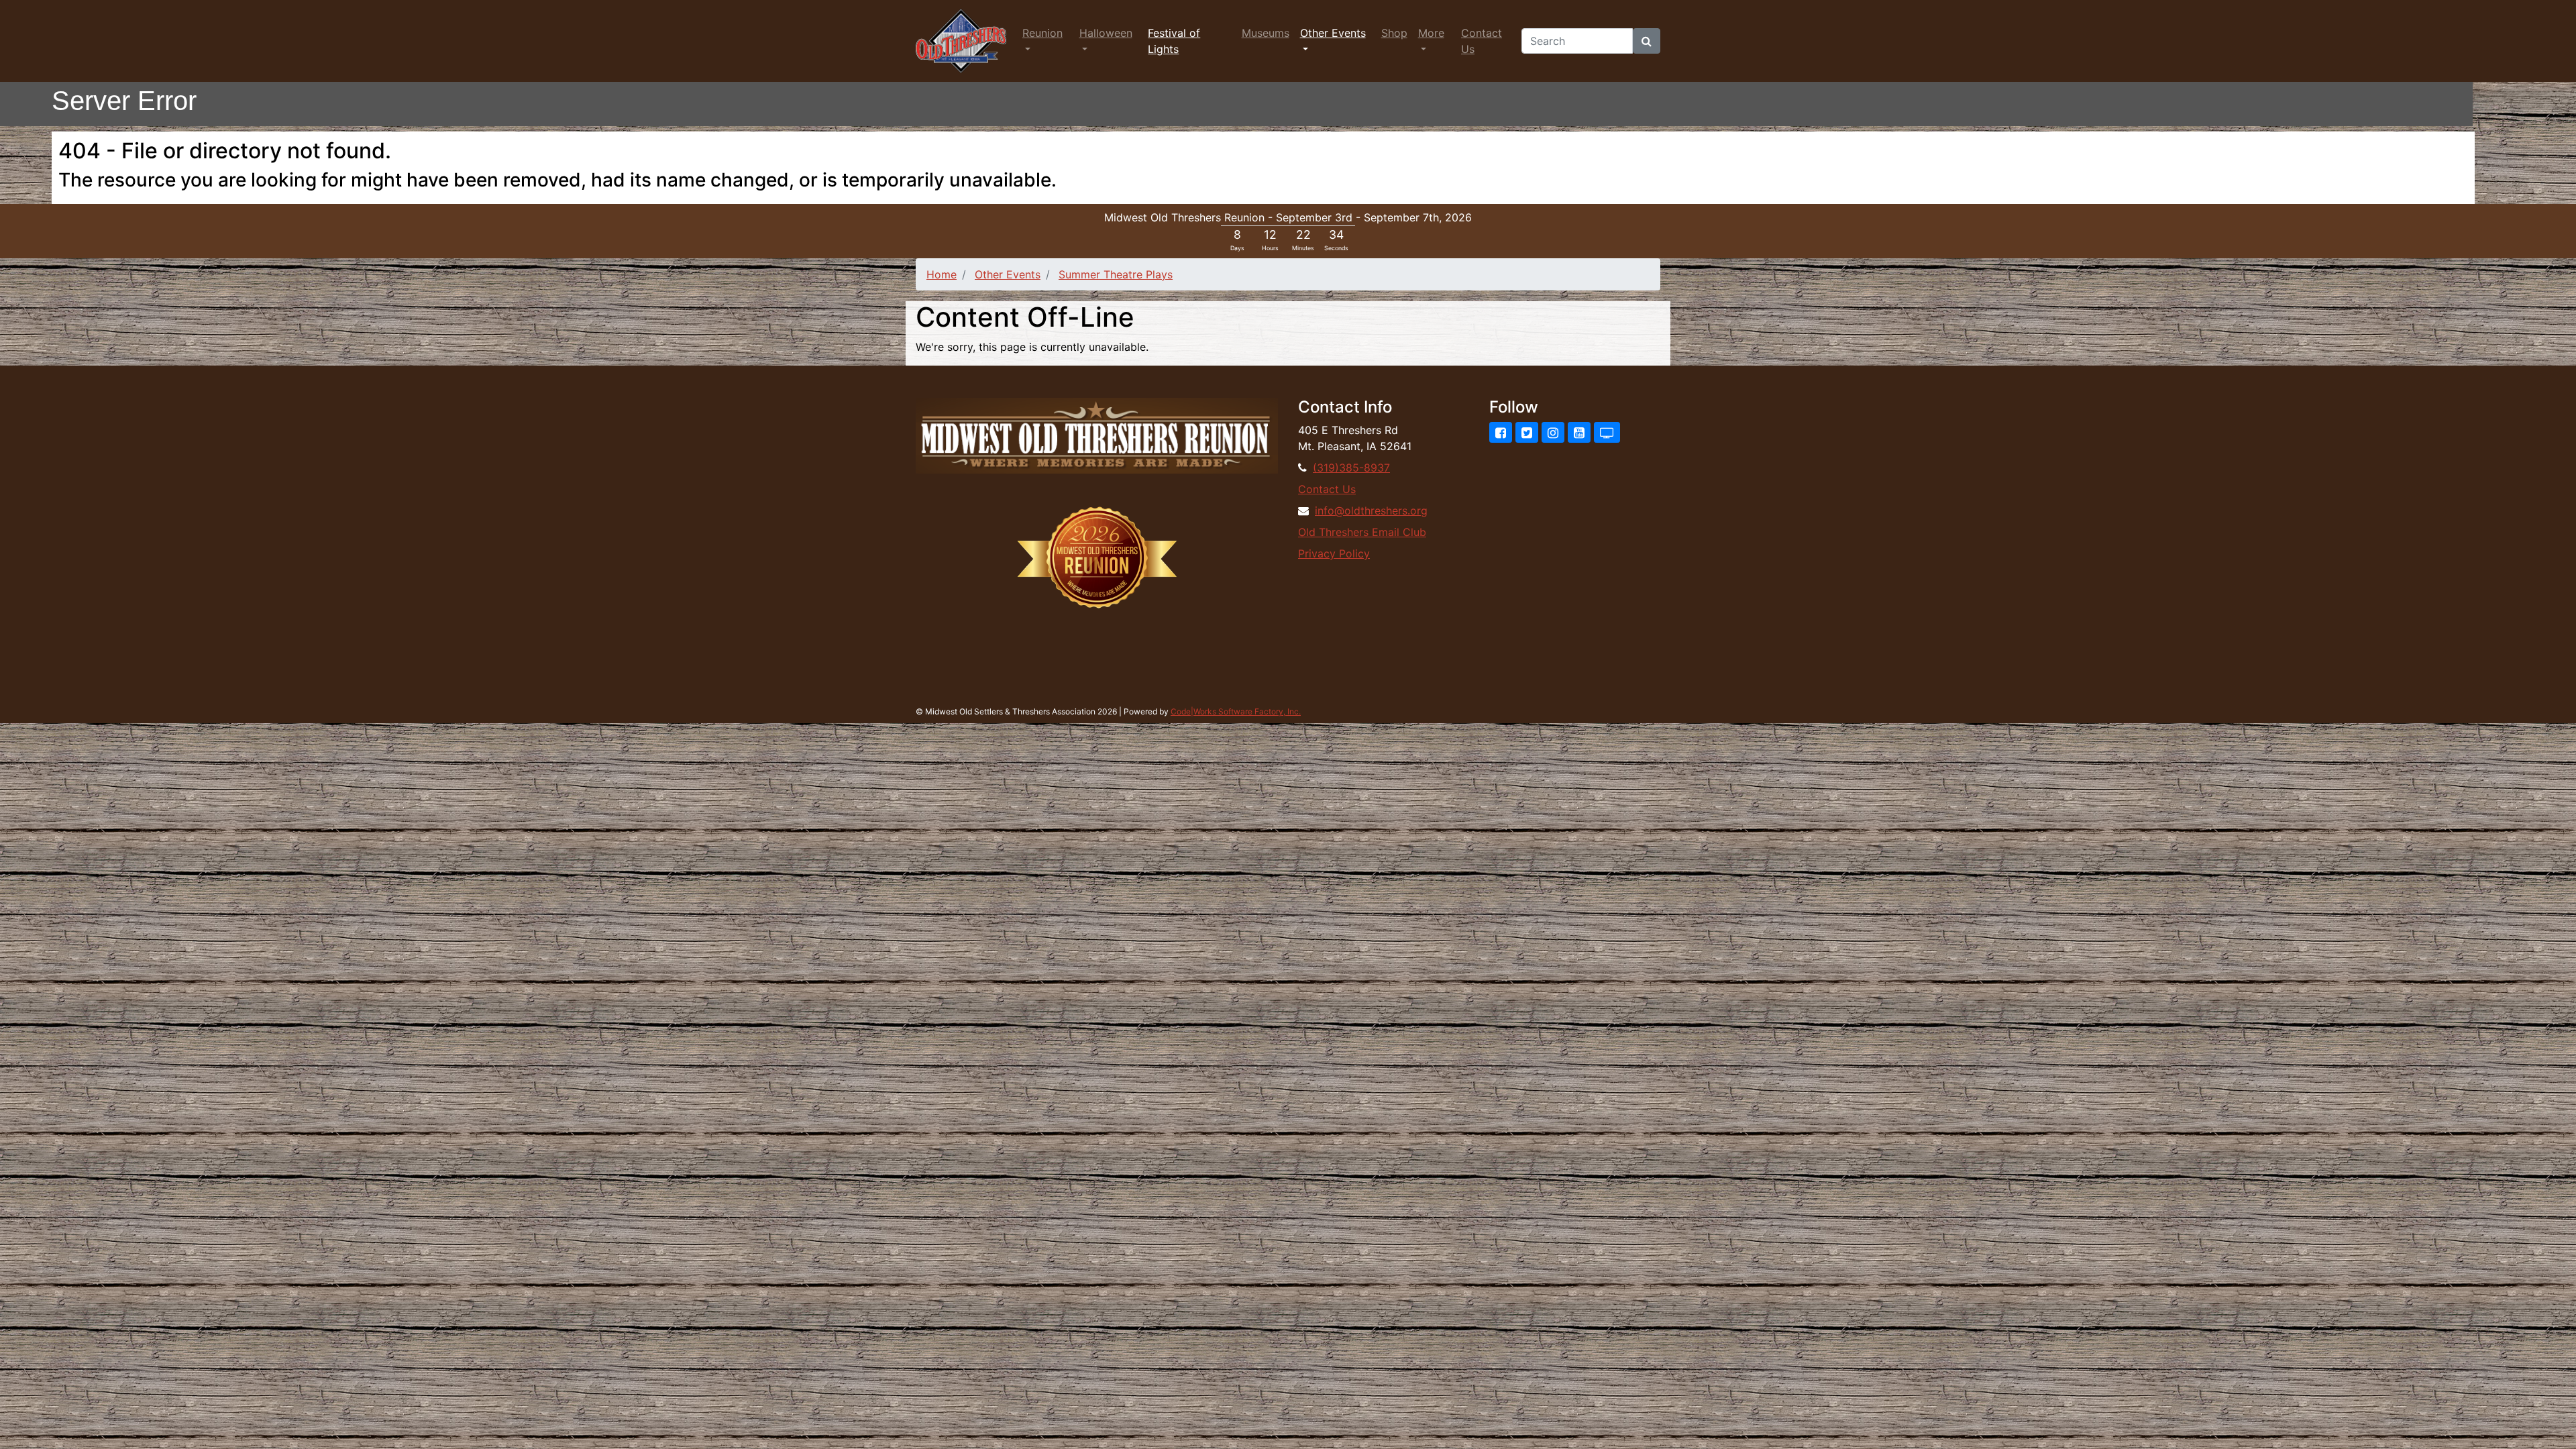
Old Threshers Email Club (1362, 532)
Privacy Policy (1334, 553)
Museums (1266, 33)
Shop (1394, 33)
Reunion (1042, 33)
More (1431, 33)
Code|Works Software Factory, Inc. (1236, 711)
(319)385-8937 (1351, 468)
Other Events (1333, 33)
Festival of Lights (1174, 41)
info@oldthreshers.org (1371, 511)
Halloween (1106, 33)
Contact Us (1482, 41)
